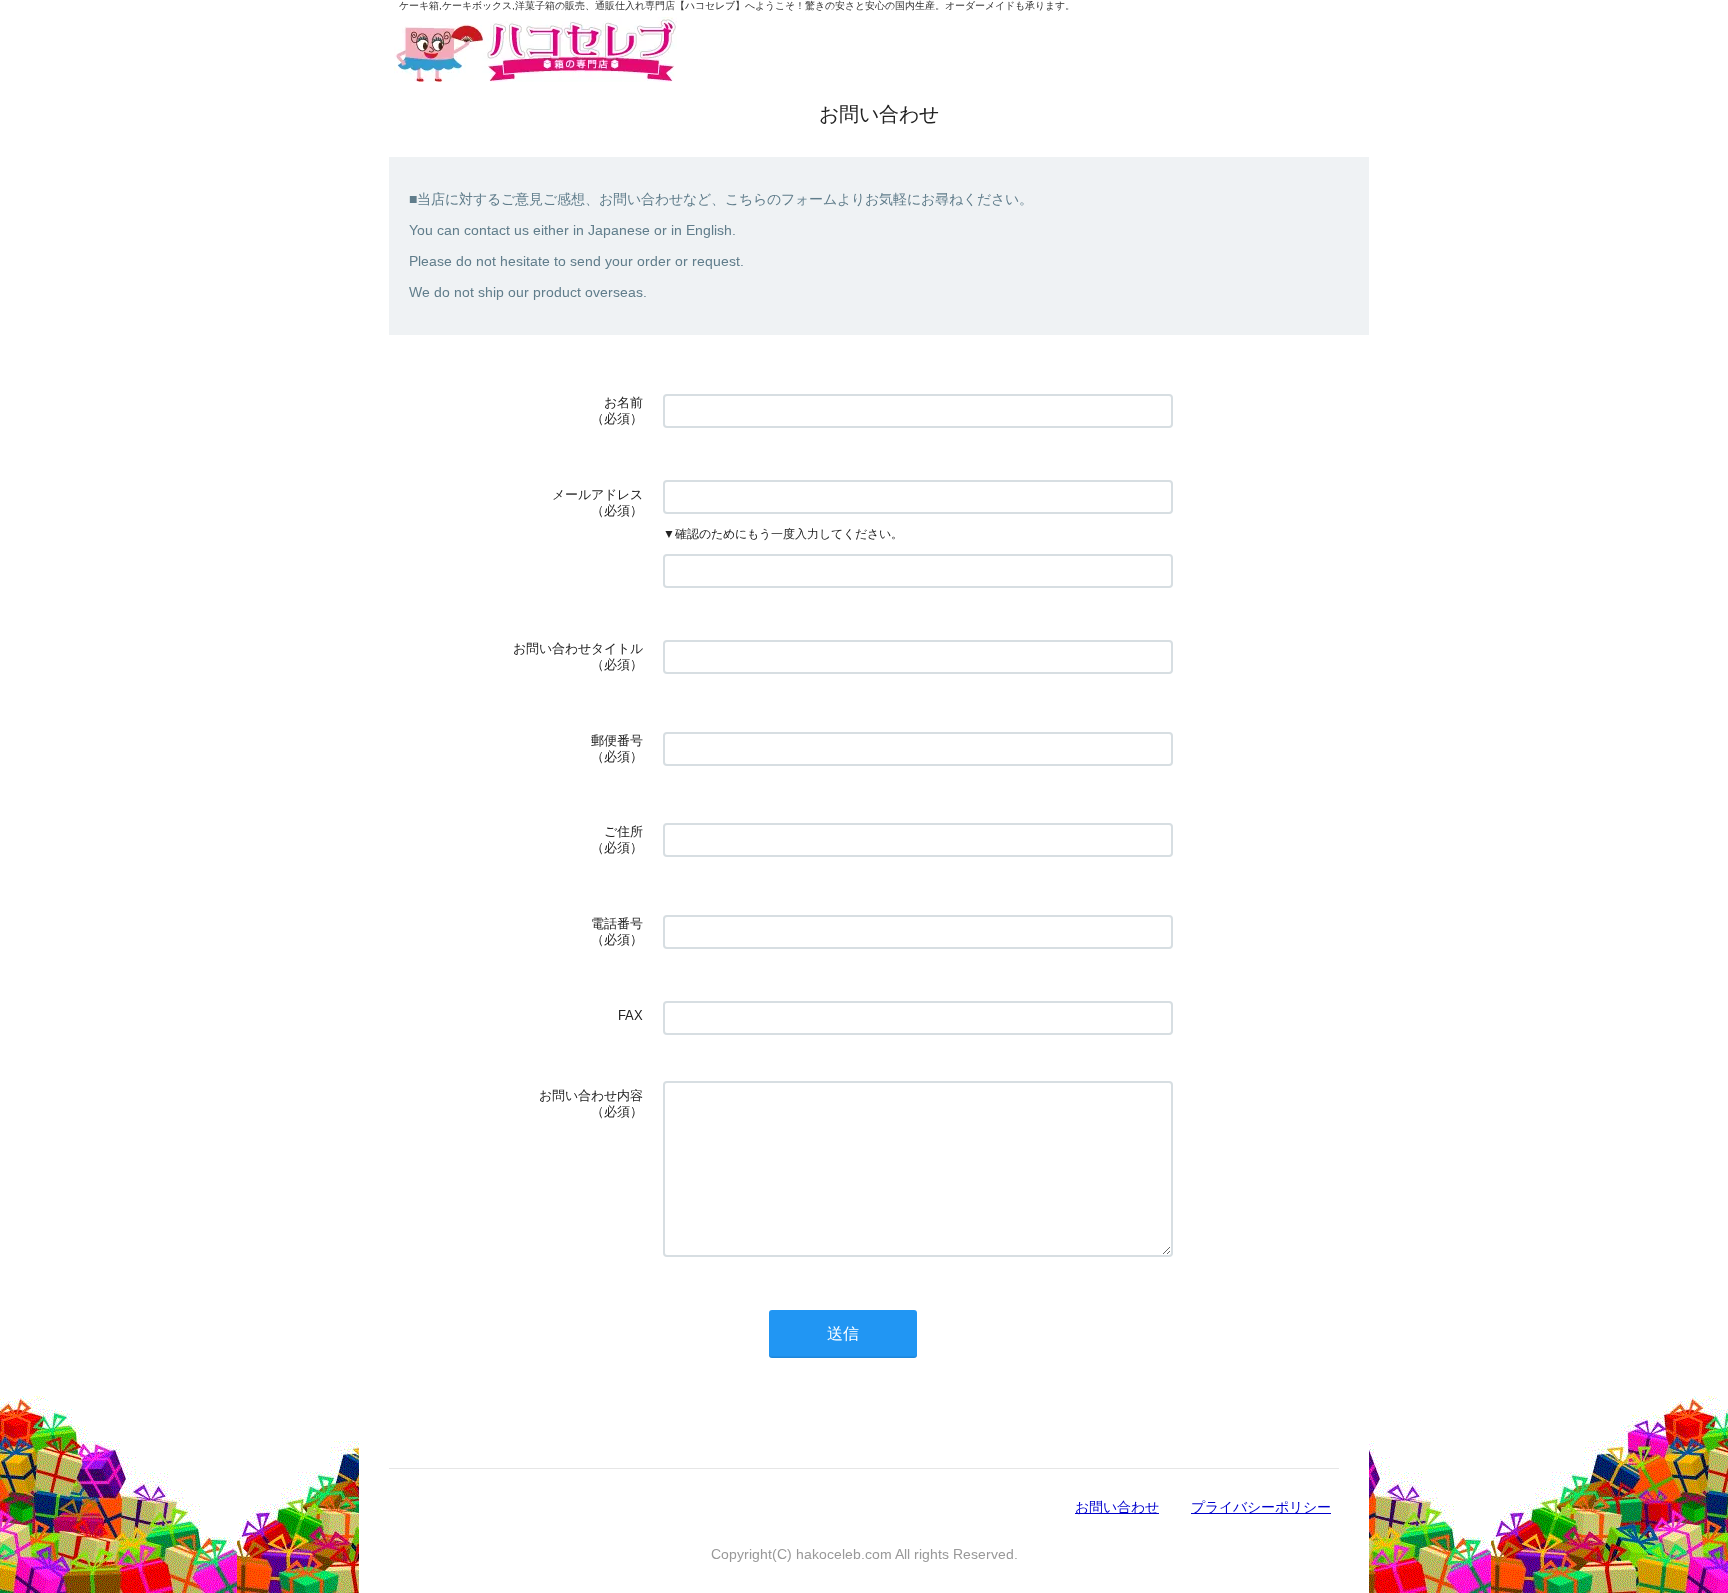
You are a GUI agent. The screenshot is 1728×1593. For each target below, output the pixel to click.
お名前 (623, 402)
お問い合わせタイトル (578, 648)
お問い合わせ (1117, 1507)
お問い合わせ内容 (591, 1095)
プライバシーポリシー (1261, 1507)
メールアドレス (597, 494)
